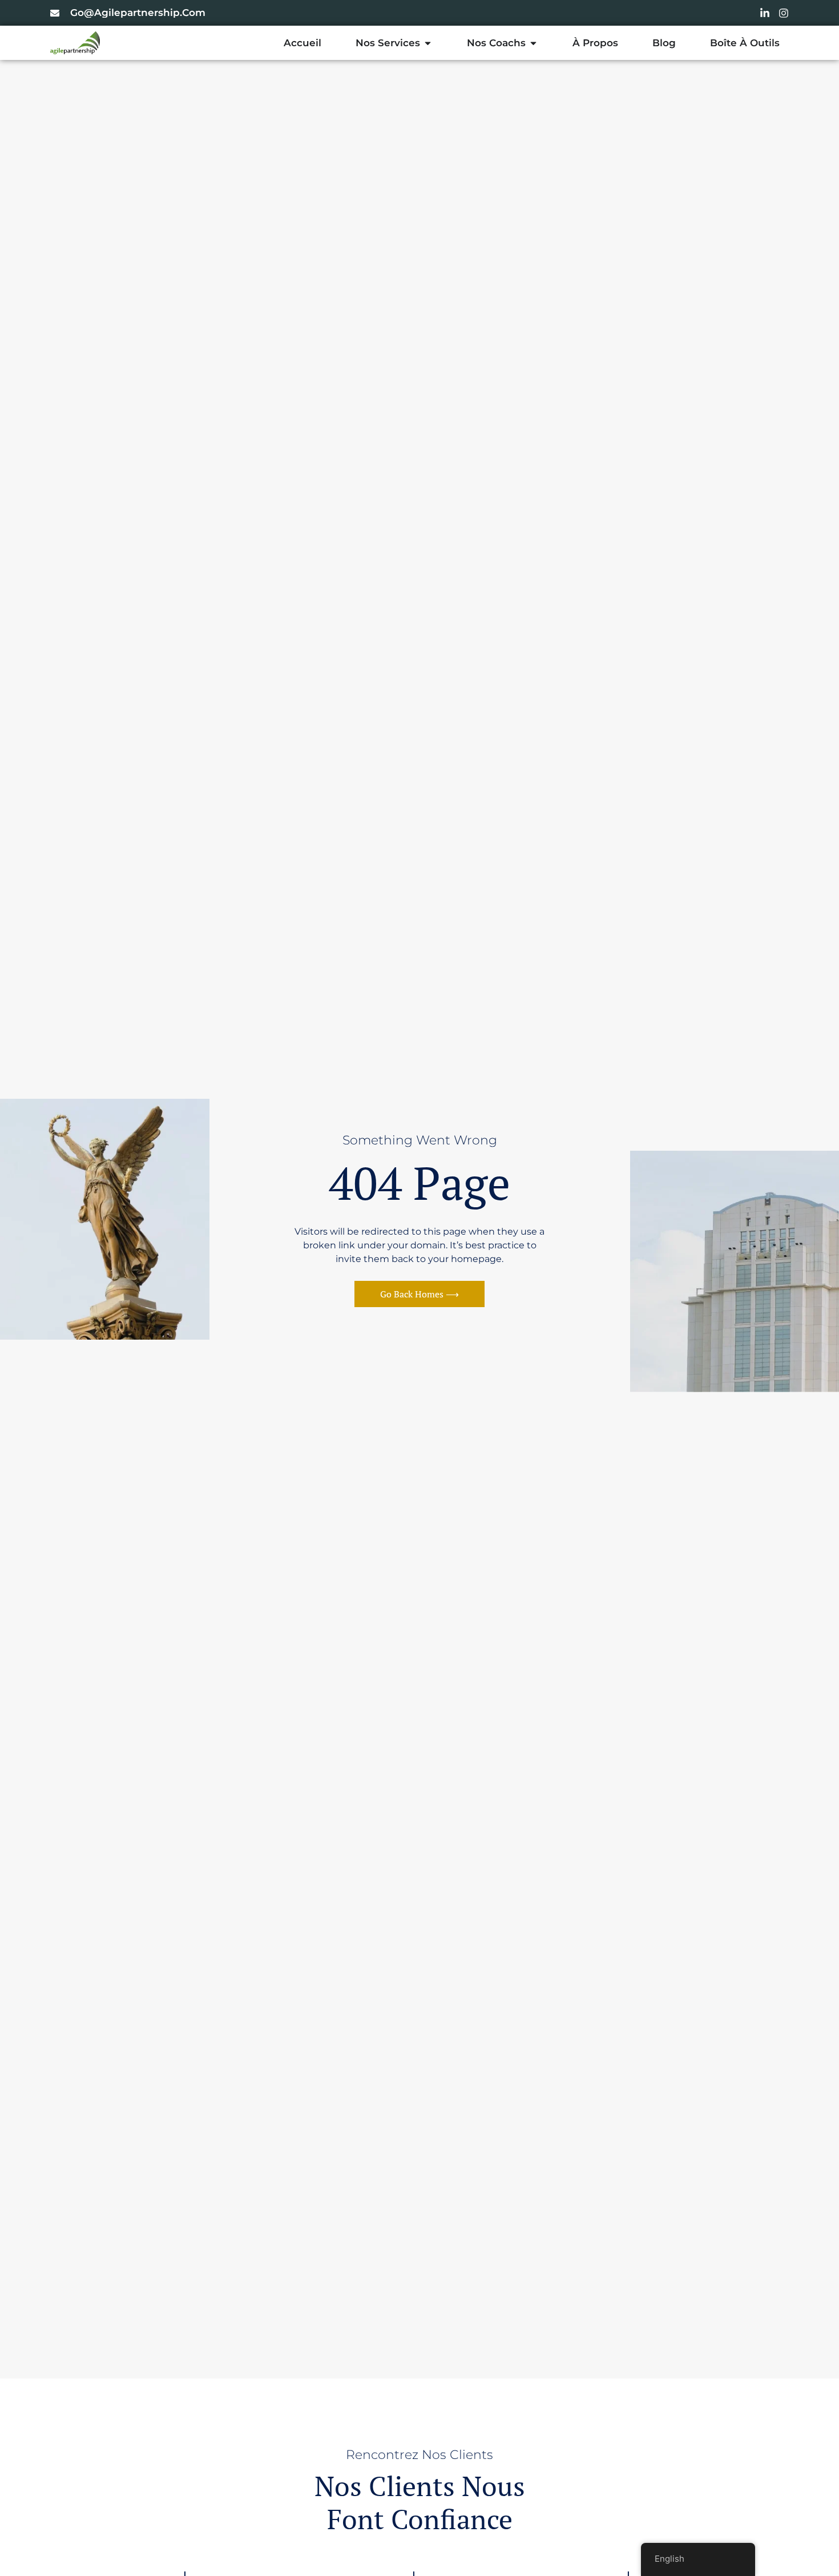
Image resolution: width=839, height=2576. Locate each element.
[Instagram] (784, 13)
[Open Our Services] (428, 43)
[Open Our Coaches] (533, 43)
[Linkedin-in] (765, 13)
